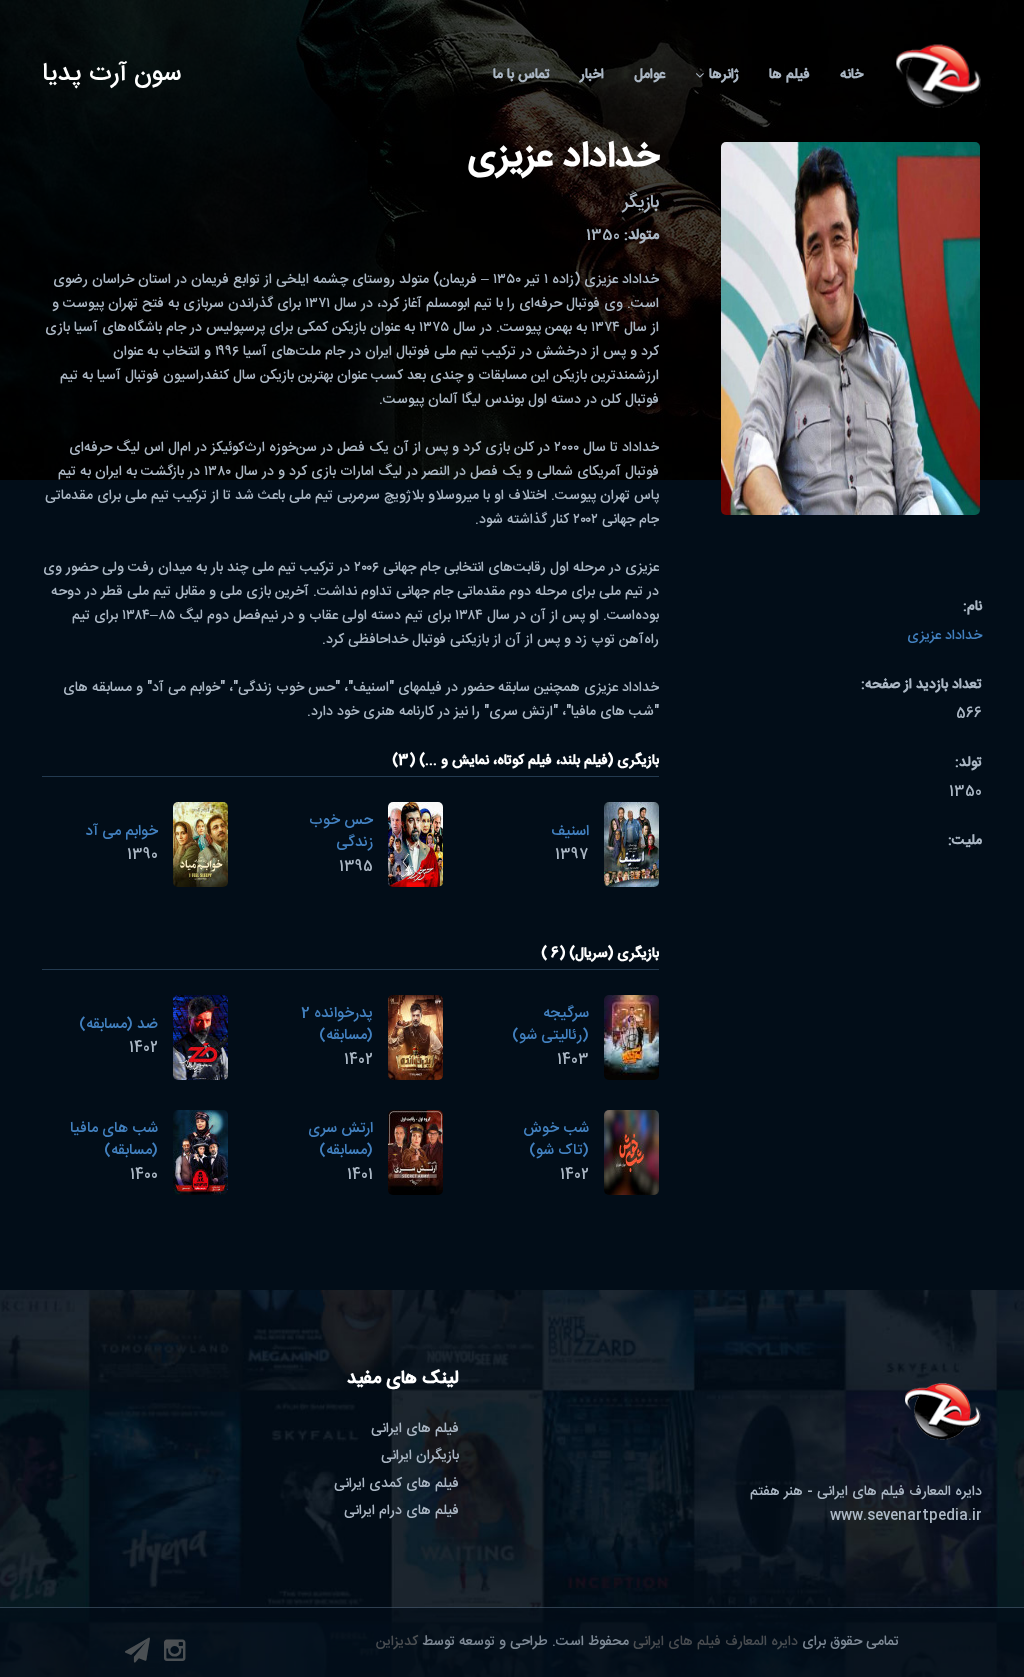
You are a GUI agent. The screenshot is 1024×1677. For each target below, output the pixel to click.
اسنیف (570, 831)
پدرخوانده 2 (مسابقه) (337, 1025)
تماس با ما (521, 75)
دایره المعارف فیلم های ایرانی (715, 1642)
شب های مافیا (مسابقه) (114, 1140)
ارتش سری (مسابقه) (340, 1140)
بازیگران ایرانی (420, 1456)
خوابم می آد (122, 831)
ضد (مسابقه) (118, 1024)
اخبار (592, 75)
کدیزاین (397, 1642)
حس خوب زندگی (341, 832)
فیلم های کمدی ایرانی (396, 1484)
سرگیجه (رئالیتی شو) (550, 1025)
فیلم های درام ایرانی (401, 1511)
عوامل (649, 75)
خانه (851, 75)
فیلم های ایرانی (415, 1429)
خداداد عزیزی (944, 636)
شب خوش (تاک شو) (556, 1140)
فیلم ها (789, 75)
